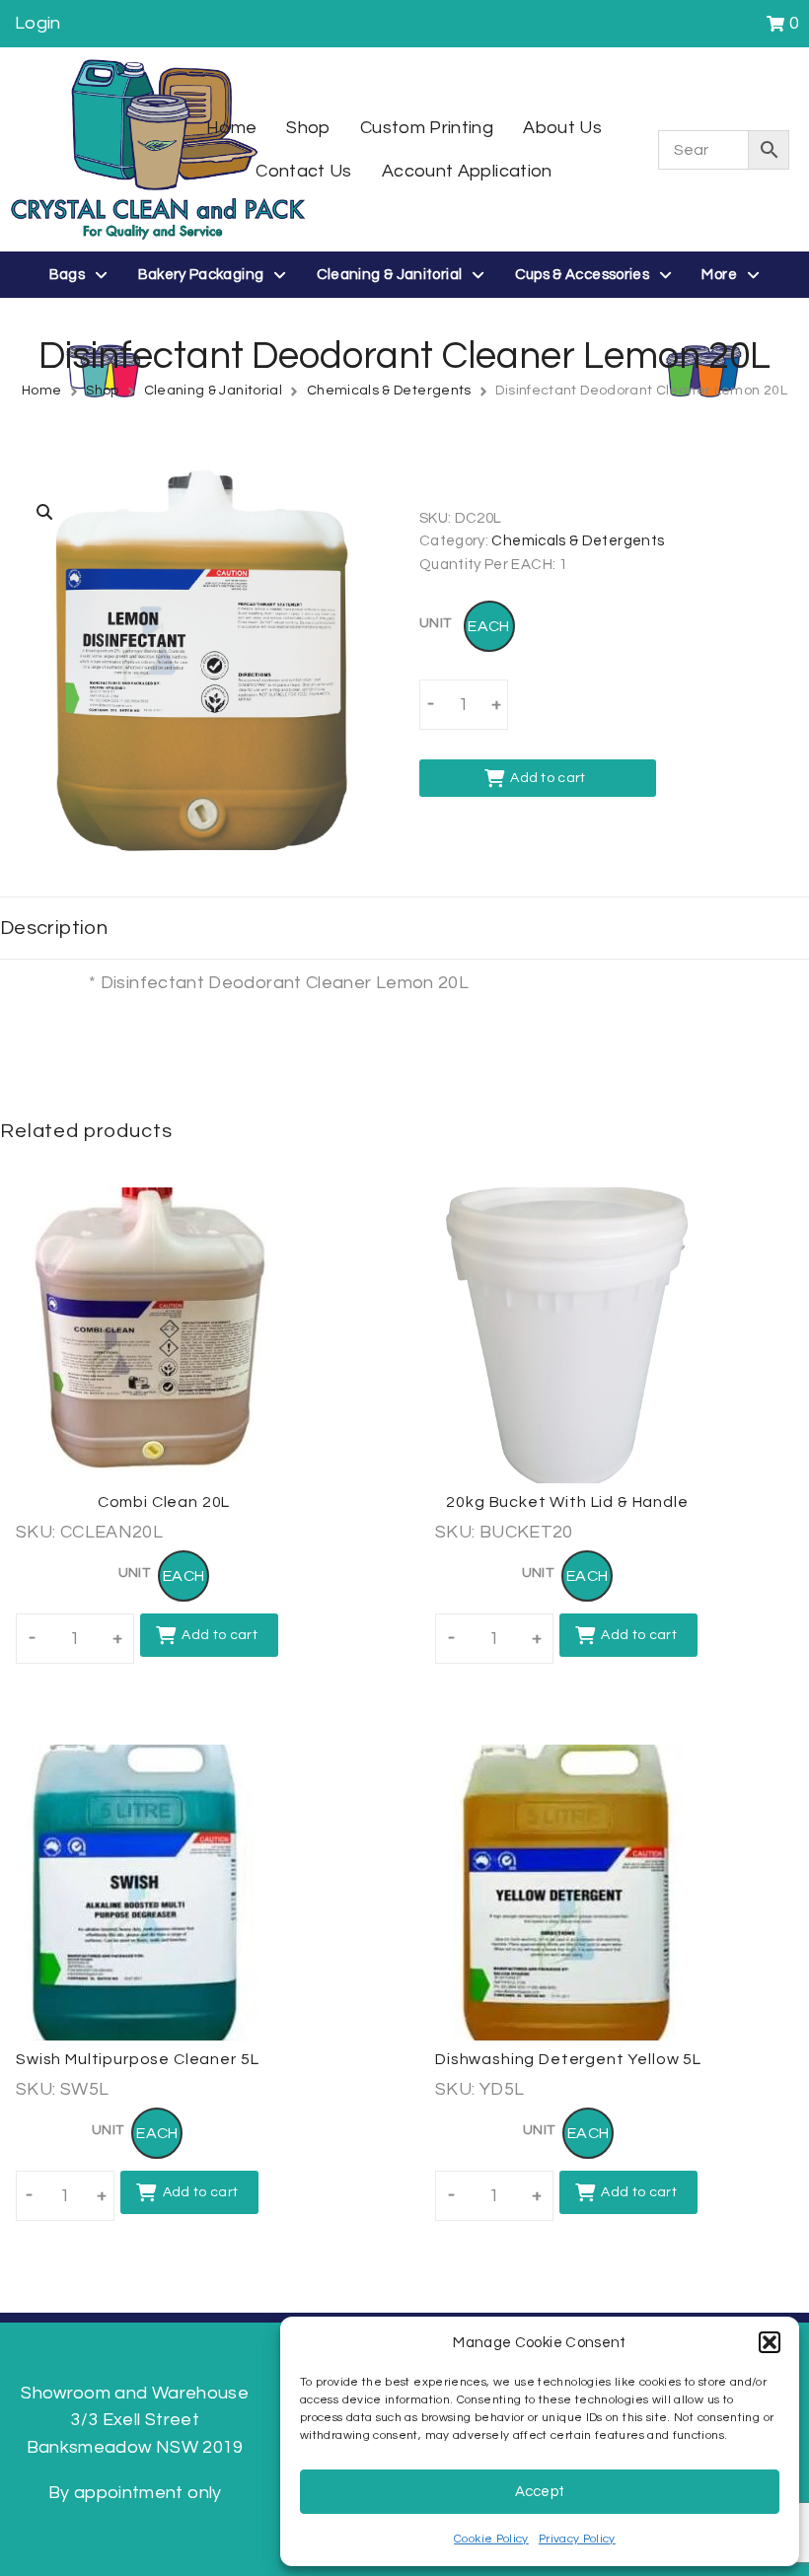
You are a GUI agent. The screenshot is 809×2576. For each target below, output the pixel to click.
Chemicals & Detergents (389, 391)
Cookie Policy (491, 2539)
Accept (540, 2492)
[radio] (489, 626)
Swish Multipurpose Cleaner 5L (137, 2059)
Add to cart (548, 778)
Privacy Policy (577, 2539)
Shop (102, 391)
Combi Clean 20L (164, 1502)
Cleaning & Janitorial (214, 391)
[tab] (404, 928)
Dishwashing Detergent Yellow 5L (568, 2059)
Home (41, 391)
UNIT (435, 623)
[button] (770, 2342)
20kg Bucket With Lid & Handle (567, 1502)
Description (54, 928)
